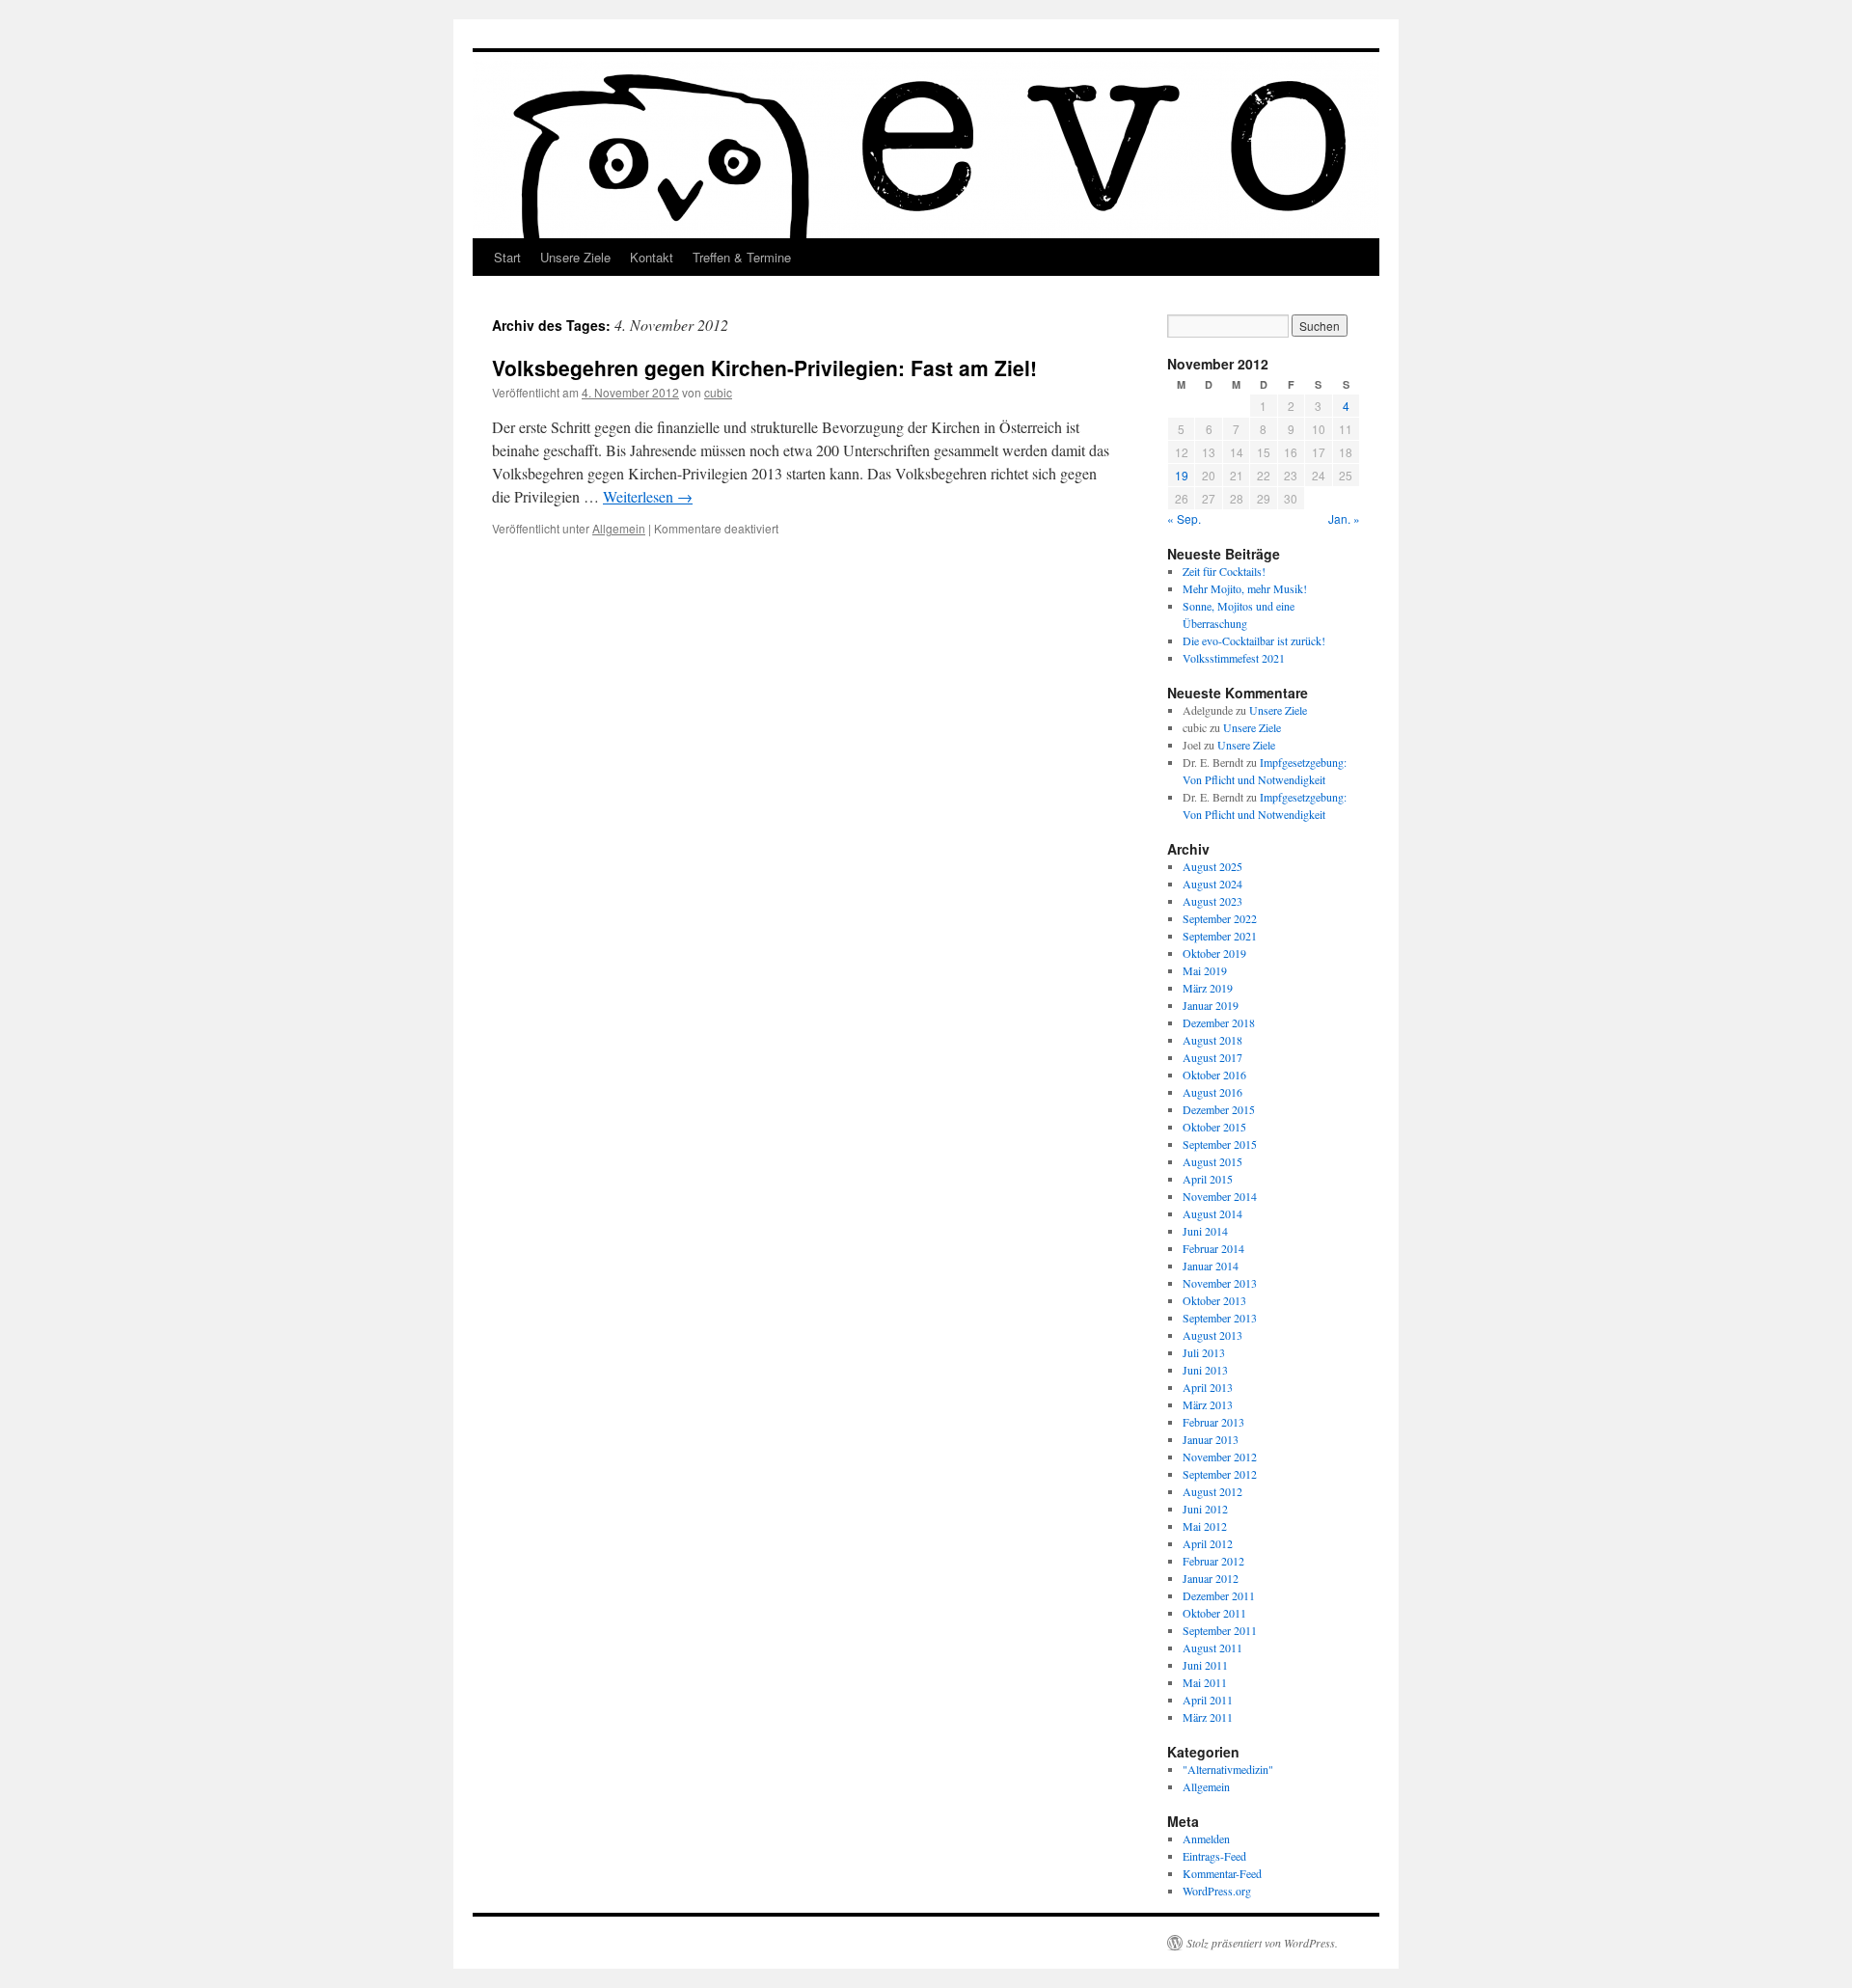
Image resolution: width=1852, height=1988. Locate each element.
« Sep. (1184, 518)
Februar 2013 (1213, 1422)
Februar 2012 (1213, 1561)
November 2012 (1220, 1457)
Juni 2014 (1205, 1231)
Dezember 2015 (1219, 1109)
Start (507, 257)
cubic (718, 392)
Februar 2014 (1213, 1248)
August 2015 (1212, 1161)
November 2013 (1220, 1283)
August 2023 (1212, 901)
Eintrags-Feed (1214, 1856)
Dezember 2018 (1219, 1022)
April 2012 (1208, 1543)
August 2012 (1212, 1491)
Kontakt (652, 257)
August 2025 (1212, 866)
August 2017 (1212, 1057)
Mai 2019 (1205, 970)
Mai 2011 (1205, 1682)
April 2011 (1208, 1700)
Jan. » (1344, 518)
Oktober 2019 (1214, 953)
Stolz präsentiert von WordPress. (1262, 1943)
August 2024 (1212, 884)
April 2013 (1208, 1387)
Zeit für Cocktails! (1224, 571)
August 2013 (1212, 1335)
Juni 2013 (1205, 1370)
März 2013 (1208, 1404)
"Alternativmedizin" (1228, 1769)
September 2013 (1220, 1318)
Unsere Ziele (575, 257)
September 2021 (1220, 936)
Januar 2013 (1211, 1439)
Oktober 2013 (1214, 1300)
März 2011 (1208, 1717)
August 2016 (1212, 1092)
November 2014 (1220, 1196)
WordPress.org (1217, 1891)
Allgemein (619, 528)
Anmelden (1206, 1838)
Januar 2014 (1211, 1266)
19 (1182, 475)
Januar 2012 (1211, 1578)
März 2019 (1208, 988)
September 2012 (1220, 1474)
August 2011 (1212, 1648)
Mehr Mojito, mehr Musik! (1245, 588)
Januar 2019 (1211, 1005)
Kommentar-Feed (1222, 1873)
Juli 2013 (1204, 1352)
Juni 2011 (1205, 1665)
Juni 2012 (1205, 1509)
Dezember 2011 (1219, 1595)
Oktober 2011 (1214, 1613)
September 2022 (1220, 918)
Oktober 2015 (1214, 1127)
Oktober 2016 (1214, 1075)
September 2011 (1220, 1630)
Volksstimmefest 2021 (1234, 658)
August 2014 (1212, 1213)
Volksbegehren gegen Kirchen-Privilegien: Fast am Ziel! (764, 368)
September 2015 (1220, 1144)
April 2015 (1208, 1179)
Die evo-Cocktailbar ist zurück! (1254, 640)
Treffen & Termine (742, 257)
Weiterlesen (648, 496)
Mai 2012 (1205, 1526)
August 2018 (1212, 1040)
